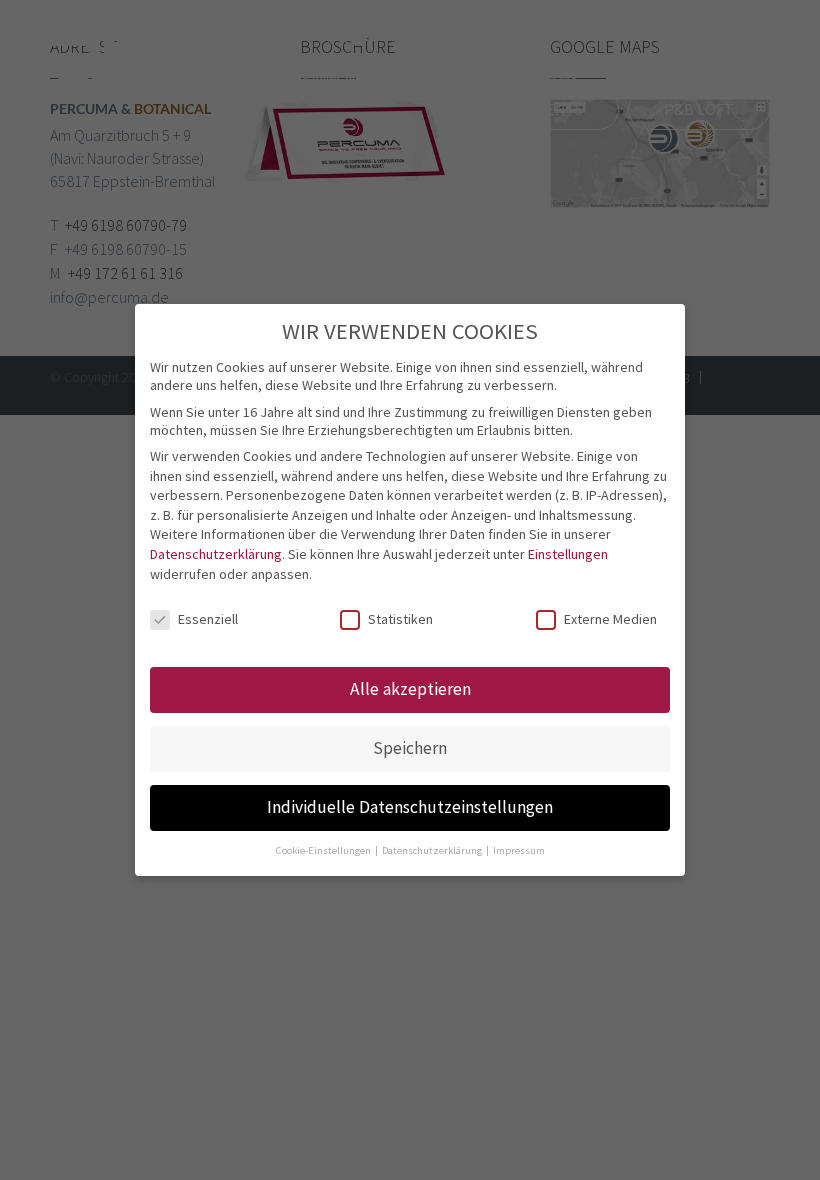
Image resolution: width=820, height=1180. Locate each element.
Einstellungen (568, 554)
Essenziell (208, 619)
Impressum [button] (519, 850)
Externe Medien (610, 619)
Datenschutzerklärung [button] (433, 850)
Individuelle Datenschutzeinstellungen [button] (410, 807)
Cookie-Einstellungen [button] (324, 850)
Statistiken (400, 619)
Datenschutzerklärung (216, 554)
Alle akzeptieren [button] (410, 689)
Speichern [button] (410, 748)
